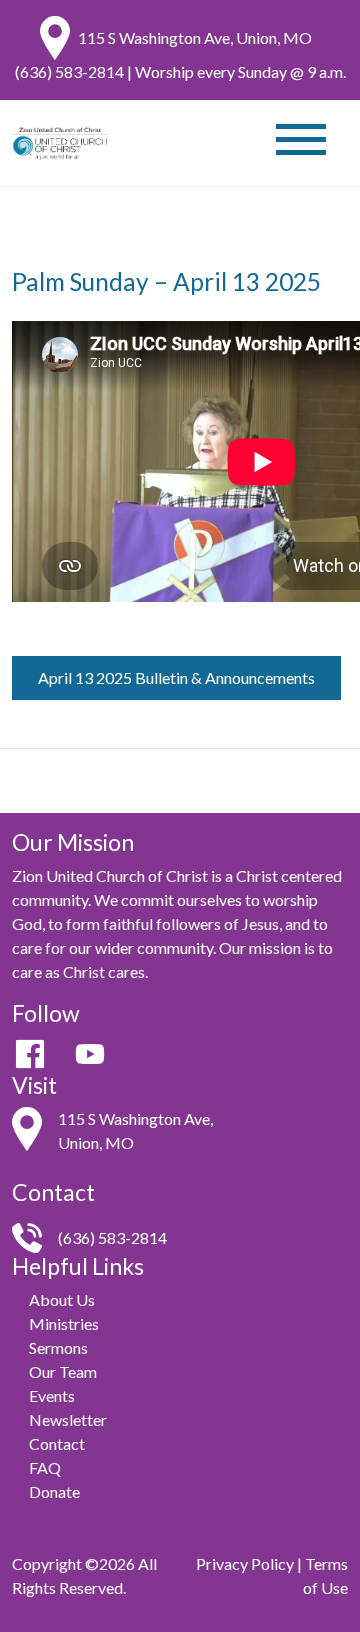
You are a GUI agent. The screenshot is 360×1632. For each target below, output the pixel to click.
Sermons (58, 1347)
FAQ (45, 1467)
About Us (62, 1299)
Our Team (63, 1371)
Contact (57, 1443)
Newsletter (68, 1419)
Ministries (64, 1323)
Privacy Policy (245, 1563)
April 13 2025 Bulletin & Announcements (176, 677)
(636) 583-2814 (69, 71)
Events (52, 1395)
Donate (54, 1491)
